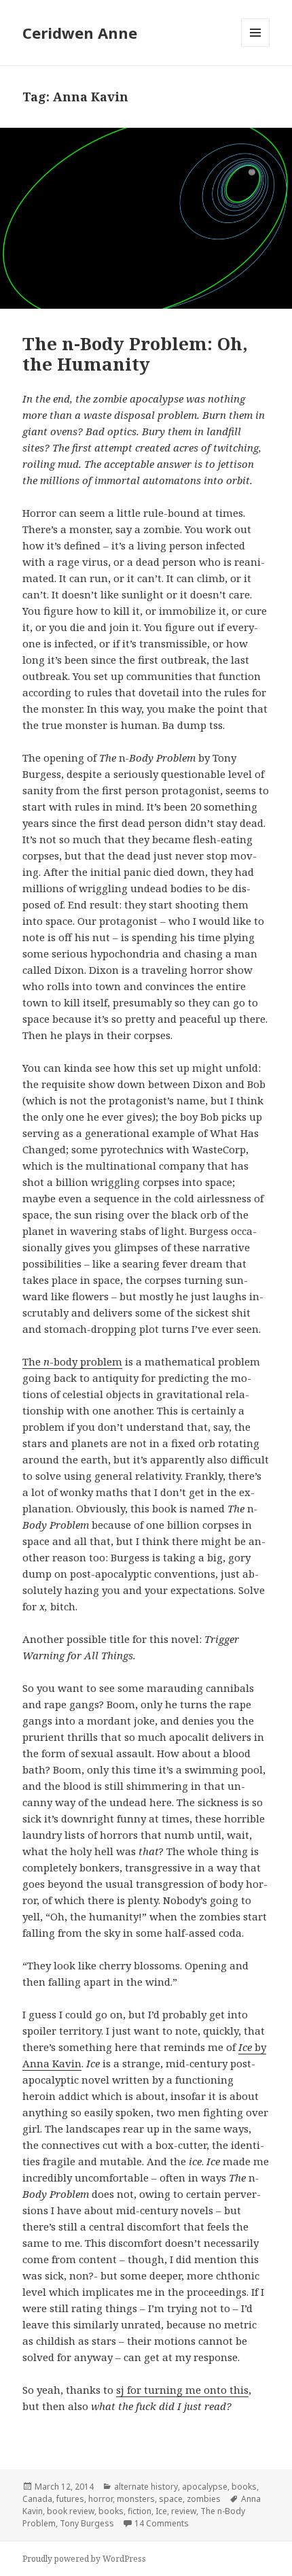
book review (71, 2511)
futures (70, 2499)
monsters (136, 2499)
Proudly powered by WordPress (84, 2559)
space (171, 2499)
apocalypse (205, 2487)
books (244, 2487)
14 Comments (162, 2523)
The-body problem (72, 1361)
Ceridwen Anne (80, 33)
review (184, 2511)
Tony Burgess (87, 2523)
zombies (204, 2499)
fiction (140, 2511)
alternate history (146, 2487)
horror (101, 2499)
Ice (161, 2511)
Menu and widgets (256, 47)
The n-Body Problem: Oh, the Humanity (135, 354)
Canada (37, 2499)
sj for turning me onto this (182, 2390)
